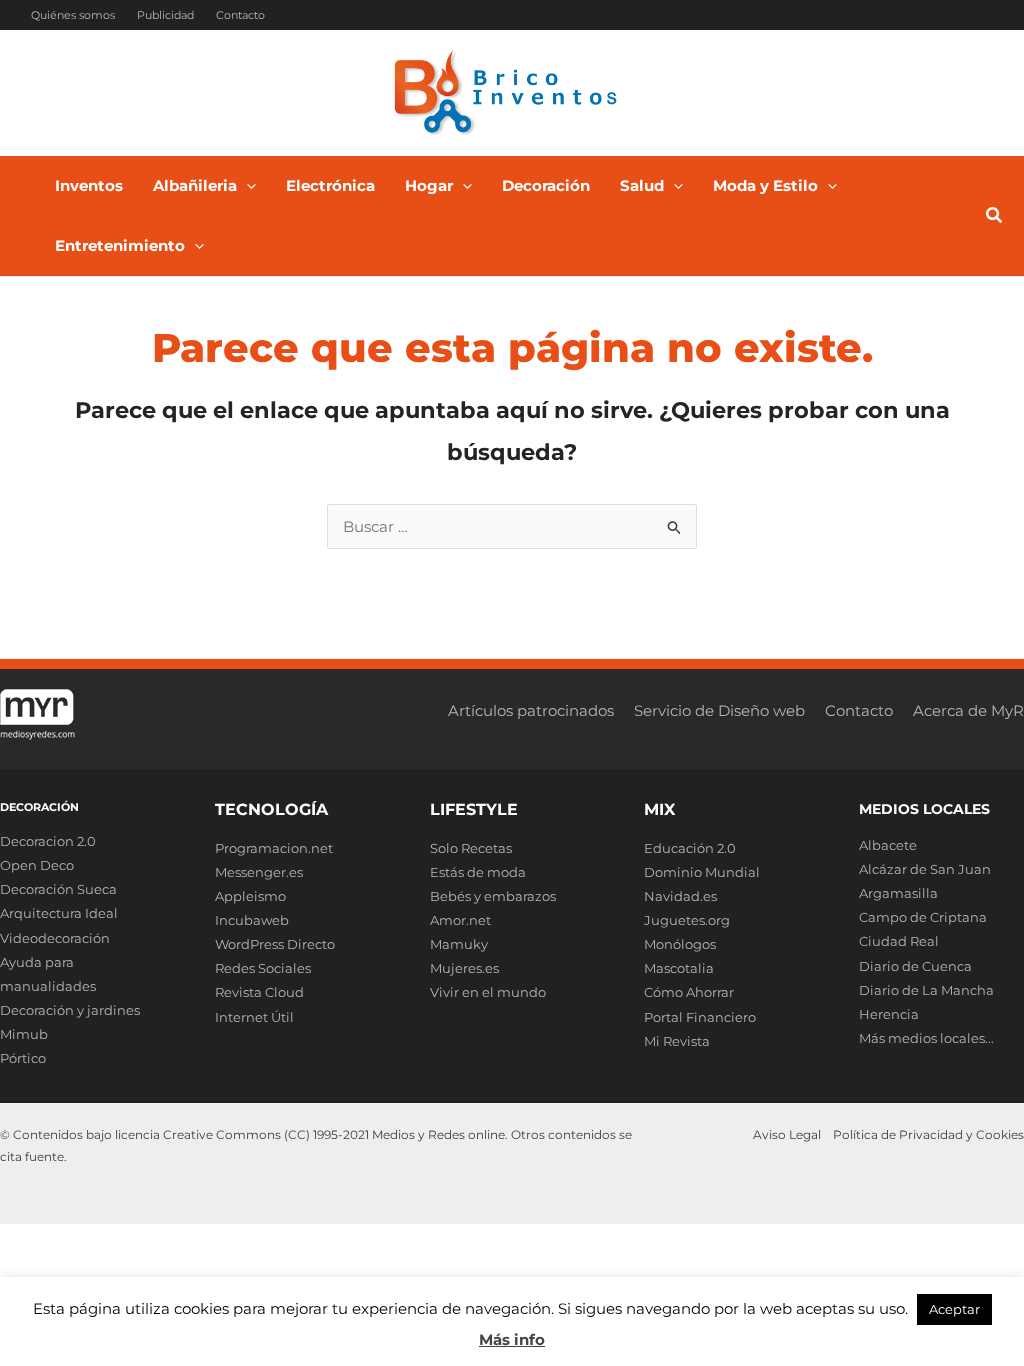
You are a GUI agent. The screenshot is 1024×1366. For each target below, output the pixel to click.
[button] (246, 186)
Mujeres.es (464, 968)
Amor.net (460, 920)
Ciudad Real (899, 941)
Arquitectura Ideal (59, 913)
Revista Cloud (259, 992)
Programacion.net (274, 848)
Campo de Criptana (923, 917)
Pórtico (23, 1058)
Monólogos (680, 944)
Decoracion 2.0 (48, 841)
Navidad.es (680, 896)
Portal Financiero (700, 1017)
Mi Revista (677, 1041)
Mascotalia (679, 968)
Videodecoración (55, 938)
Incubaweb (252, 920)
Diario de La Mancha (926, 990)
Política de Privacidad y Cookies (928, 1134)
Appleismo (250, 896)
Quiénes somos (73, 15)
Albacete (888, 845)
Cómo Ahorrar (689, 992)
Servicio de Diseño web (719, 710)
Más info (512, 1339)
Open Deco (37, 865)
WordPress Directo (275, 944)
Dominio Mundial (702, 872)
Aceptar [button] (954, 1309)
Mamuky (459, 944)
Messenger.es (259, 872)
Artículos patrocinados (531, 710)
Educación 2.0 (690, 848)
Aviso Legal (787, 1134)
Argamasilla (898, 893)
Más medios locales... (926, 1038)
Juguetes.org (687, 920)
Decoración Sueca (58, 889)
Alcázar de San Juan (925, 869)
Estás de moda (478, 872)
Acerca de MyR (968, 710)
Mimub (24, 1034)
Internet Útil (254, 1017)
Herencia (889, 1014)
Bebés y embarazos (493, 896)
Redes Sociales (263, 968)
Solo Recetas (471, 848)
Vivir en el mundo (488, 992)
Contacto (240, 15)
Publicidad (165, 15)
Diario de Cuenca (915, 966)
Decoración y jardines (70, 1010)
